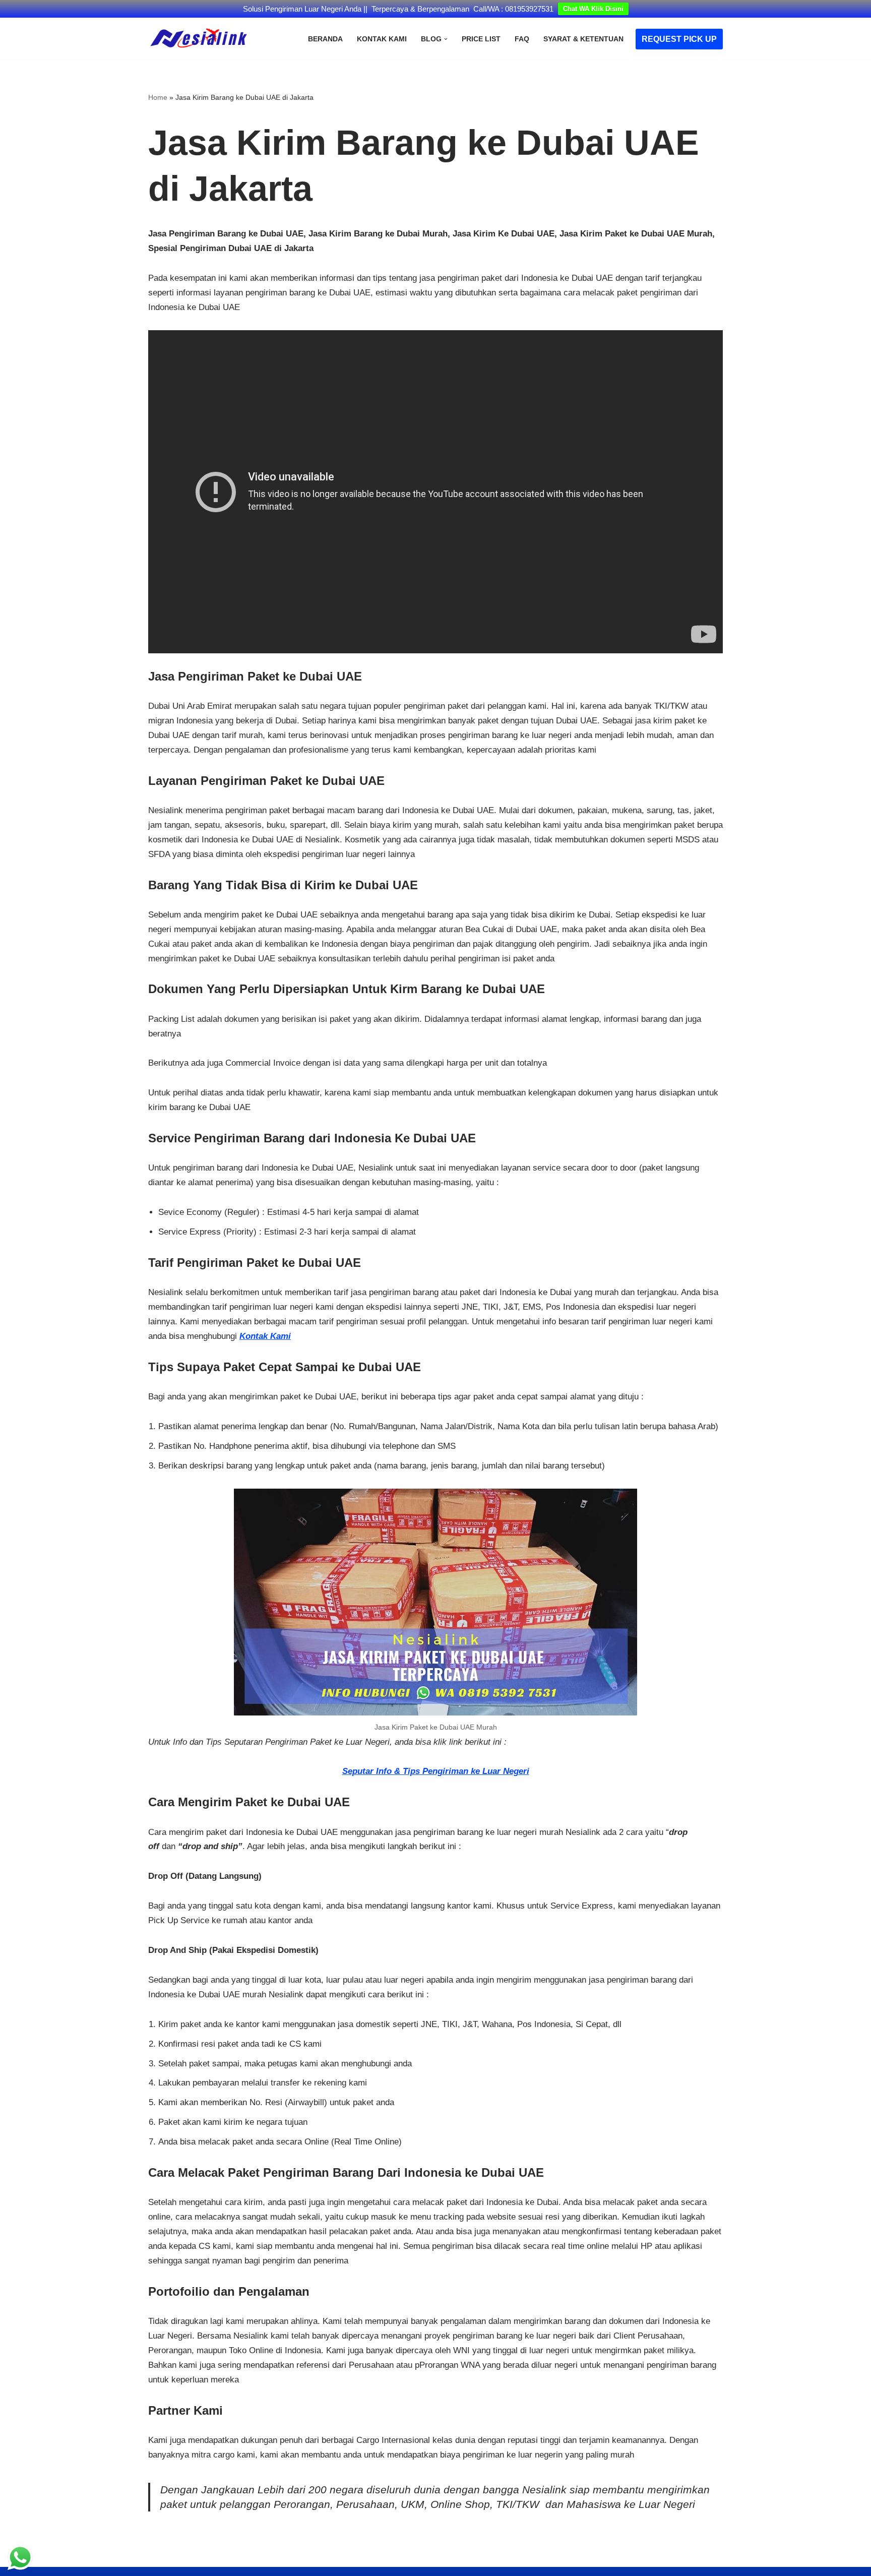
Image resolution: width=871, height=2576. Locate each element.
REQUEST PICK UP (679, 39)
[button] (446, 39)
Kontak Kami (382, 39)
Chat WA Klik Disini (593, 9)
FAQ (522, 39)
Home (158, 97)
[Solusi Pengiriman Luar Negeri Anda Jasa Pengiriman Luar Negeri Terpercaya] (199, 39)
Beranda (325, 39)
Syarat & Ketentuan (583, 39)
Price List (481, 39)
